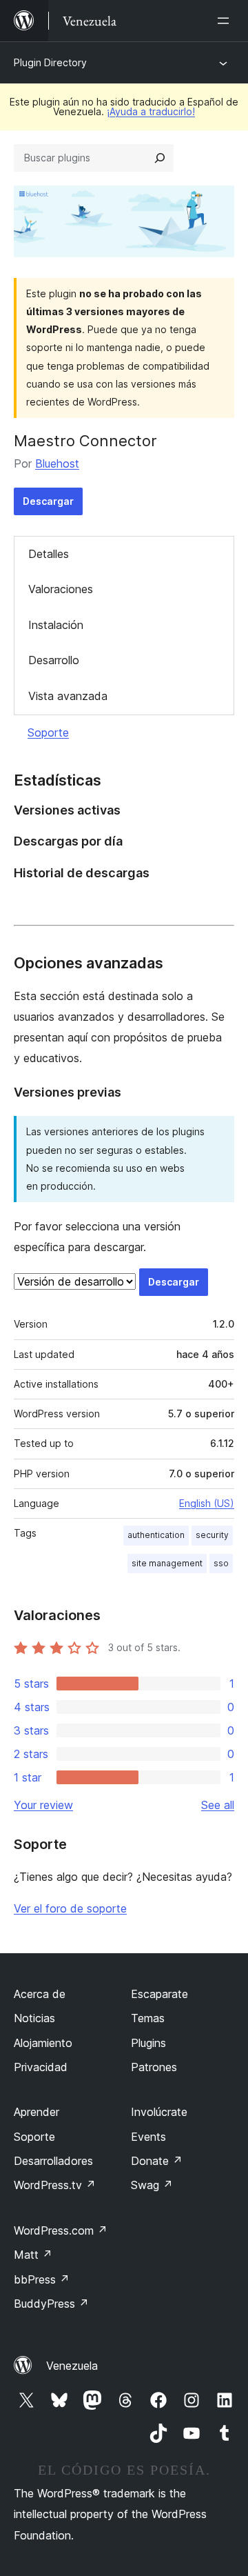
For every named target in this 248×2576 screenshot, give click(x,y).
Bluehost (57, 463)
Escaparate (159, 1994)
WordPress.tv (55, 2185)
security (212, 1535)
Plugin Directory (50, 62)
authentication (156, 1535)
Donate (157, 2161)
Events (148, 2137)
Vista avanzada (68, 696)
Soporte (48, 732)
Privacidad (41, 2067)
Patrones (154, 2067)
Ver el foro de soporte (70, 1908)
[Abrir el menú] (226, 21)
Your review (43, 1805)
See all (218, 1805)
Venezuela (72, 2366)
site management (167, 1563)
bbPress (42, 2279)
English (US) (207, 1503)
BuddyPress (51, 2304)
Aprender (37, 2112)
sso (221, 1563)
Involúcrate (159, 2112)
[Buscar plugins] (160, 158)
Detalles (49, 554)
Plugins (148, 2043)
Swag (152, 2185)
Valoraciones (61, 589)
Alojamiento (43, 2043)
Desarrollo (54, 660)
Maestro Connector (85, 441)
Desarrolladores (53, 2161)
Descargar (48, 501)
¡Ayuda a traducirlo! (151, 111)
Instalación (56, 625)
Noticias (34, 2018)
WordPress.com (61, 2230)
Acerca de (40, 1994)
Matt (33, 2255)
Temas (148, 2018)
